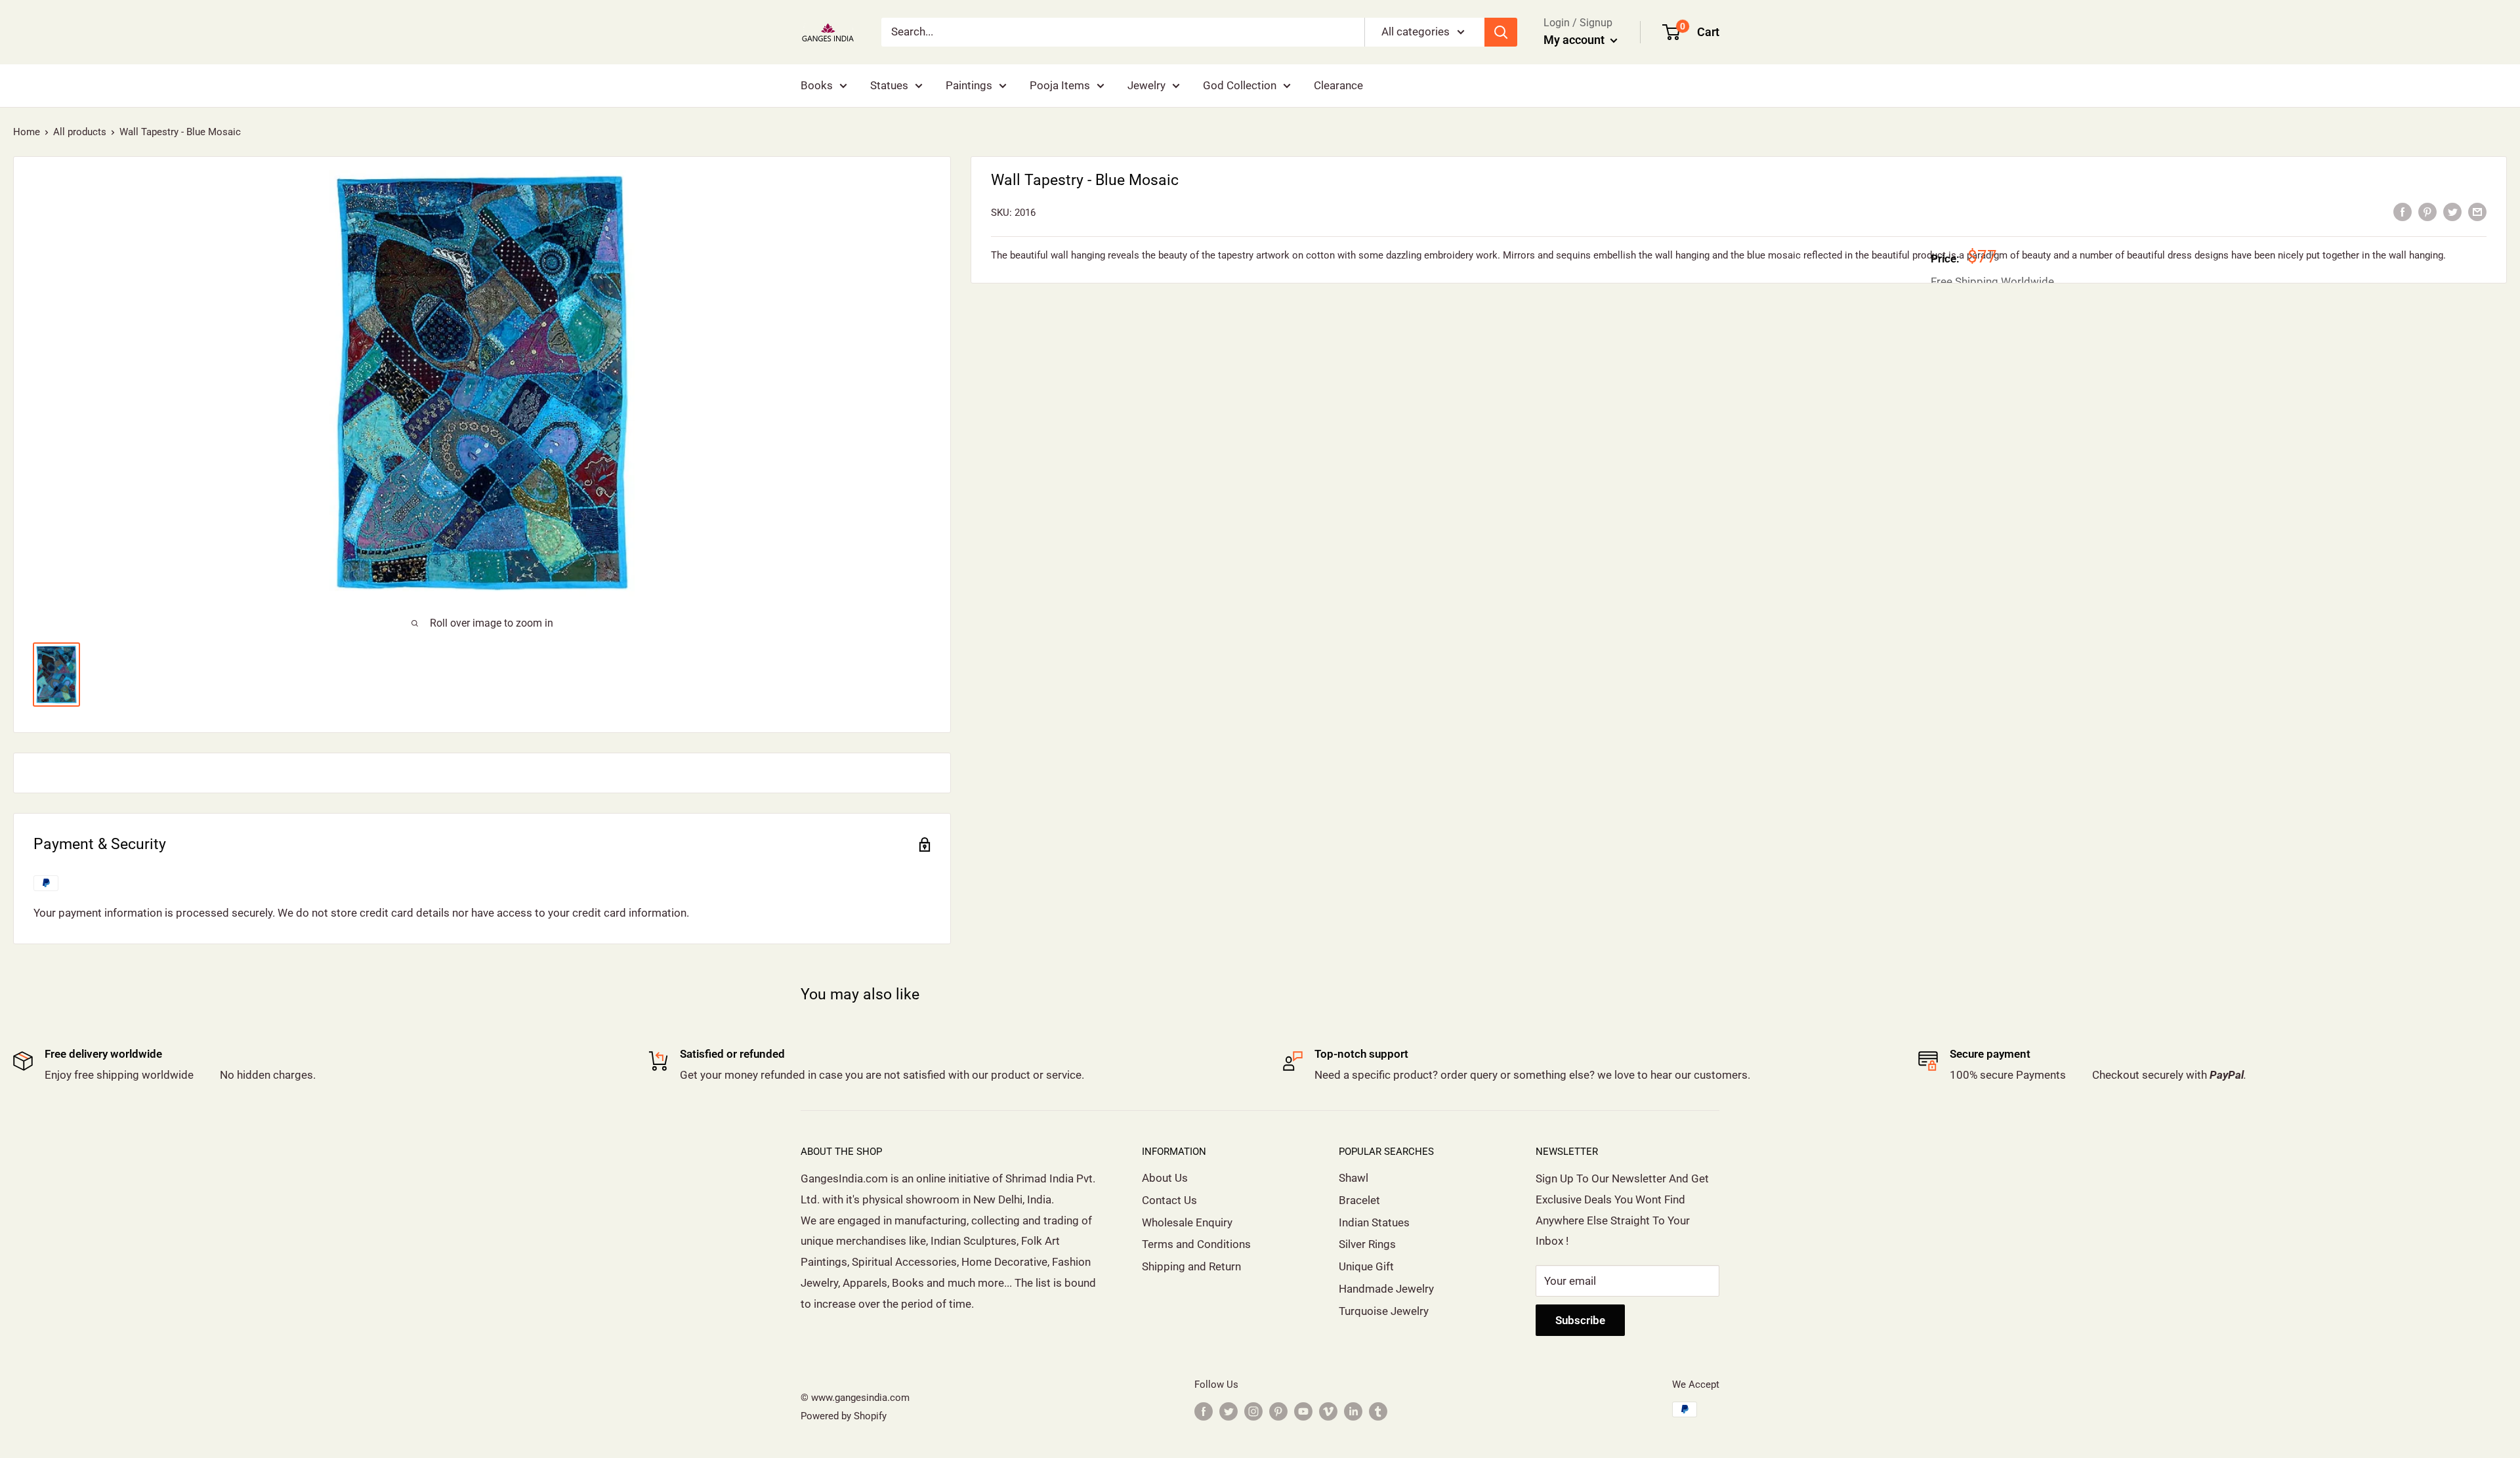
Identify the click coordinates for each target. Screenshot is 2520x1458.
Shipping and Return (1191, 1266)
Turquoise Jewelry (1384, 1311)
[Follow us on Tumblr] (1378, 1411)
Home (27, 132)
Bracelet (1359, 1200)
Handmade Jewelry (1386, 1289)
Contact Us (1169, 1200)
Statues (889, 85)
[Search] (1501, 32)
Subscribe (1580, 1320)
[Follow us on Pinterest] (1278, 1411)
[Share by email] (2477, 211)
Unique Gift (1366, 1266)
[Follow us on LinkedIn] (1353, 1411)
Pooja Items (1060, 85)
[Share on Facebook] (2403, 211)
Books (817, 85)
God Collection (1240, 85)
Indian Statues (1374, 1222)
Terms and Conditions (1196, 1244)
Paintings (969, 85)
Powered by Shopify (844, 1416)
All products (80, 132)
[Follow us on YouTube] (1303, 1411)
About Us (1165, 1178)
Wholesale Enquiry (1187, 1222)
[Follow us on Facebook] (1204, 1411)
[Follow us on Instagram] (1253, 1411)
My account (1575, 40)
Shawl (1354, 1178)
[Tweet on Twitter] (2452, 211)
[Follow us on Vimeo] (1328, 1411)
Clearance (1338, 85)
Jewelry (1146, 85)
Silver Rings (1367, 1244)
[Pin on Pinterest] (2427, 211)
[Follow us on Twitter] (1228, 1411)
